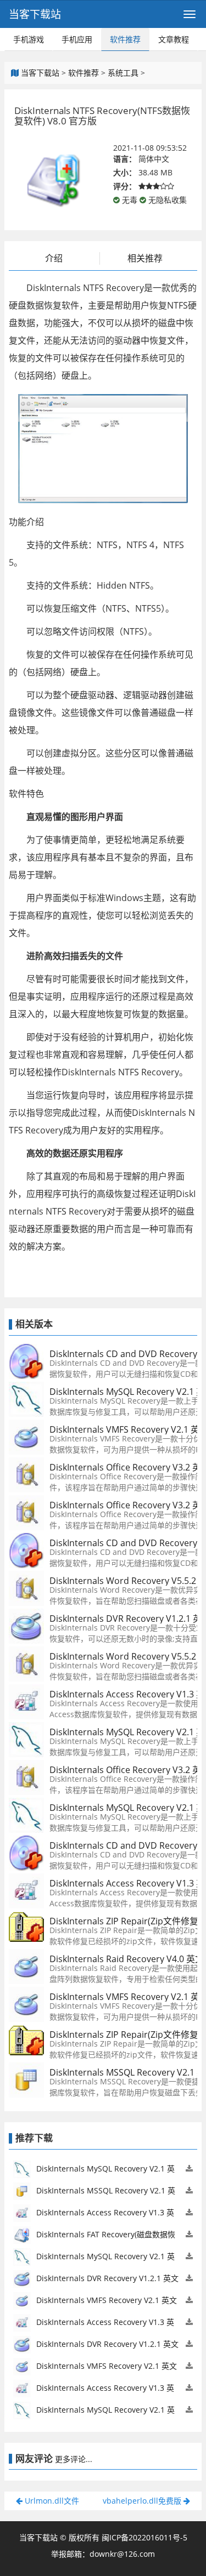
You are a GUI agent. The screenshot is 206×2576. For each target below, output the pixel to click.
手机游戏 (29, 39)
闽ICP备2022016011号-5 (144, 2537)
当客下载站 (35, 14)
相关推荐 (145, 258)
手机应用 (77, 39)
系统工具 (123, 73)
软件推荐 (125, 39)
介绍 (54, 258)
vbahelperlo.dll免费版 (143, 2501)
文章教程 (174, 39)
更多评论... (74, 2459)
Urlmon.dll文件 (51, 2501)
